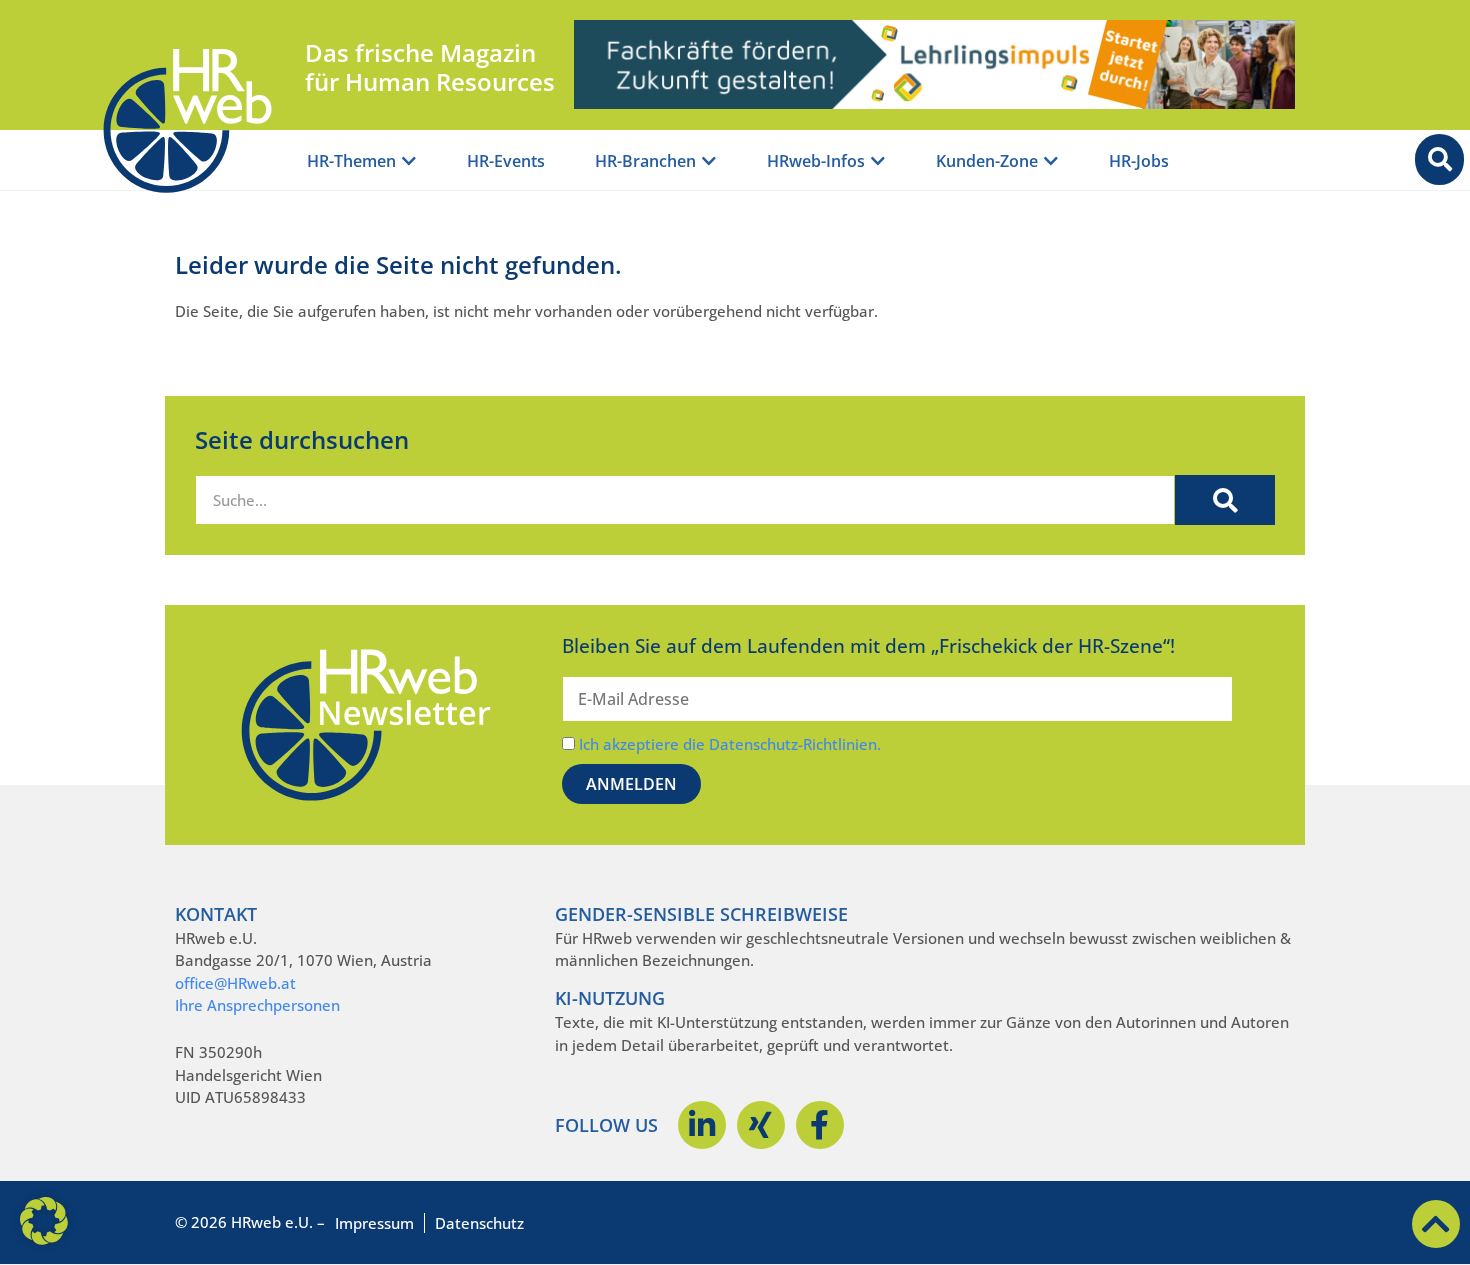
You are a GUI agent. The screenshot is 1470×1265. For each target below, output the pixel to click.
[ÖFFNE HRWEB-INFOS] (878, 161)
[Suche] (1225, 500)
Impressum (374, 1223)
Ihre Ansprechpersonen (257, 1005)
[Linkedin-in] (702, 1125)
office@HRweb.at (235, 983)
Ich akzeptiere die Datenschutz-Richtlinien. (730, 744)
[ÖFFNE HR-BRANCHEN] (709, 161)
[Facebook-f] (820, 1125)
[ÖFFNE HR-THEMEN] (409, 161)
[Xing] (761, 1125)
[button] (44, 1221)
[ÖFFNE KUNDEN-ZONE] (1051, 161)
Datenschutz (479, 1223)
